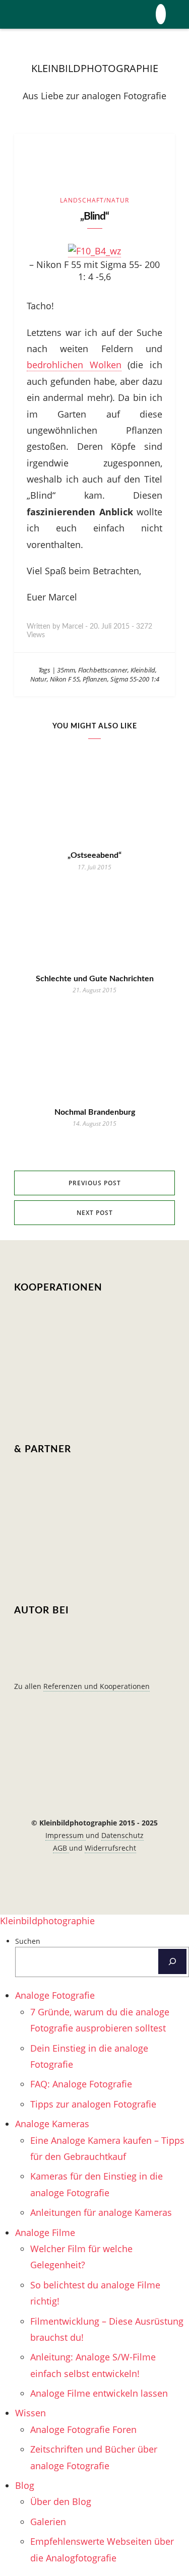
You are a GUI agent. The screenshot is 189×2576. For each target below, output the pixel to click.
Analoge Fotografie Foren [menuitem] (83, 2429)
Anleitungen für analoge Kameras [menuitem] (101, 2212)
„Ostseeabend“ (94, 855)
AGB (61, 1848)
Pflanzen (95, 679)
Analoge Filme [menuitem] (45, 2232)
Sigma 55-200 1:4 (135, 679)
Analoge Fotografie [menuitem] (55, 1995)
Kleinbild (143, 670)
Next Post (95, 1213)
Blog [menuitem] (25, 2485)
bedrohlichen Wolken (74, 365)
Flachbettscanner (103, 670)
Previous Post (95, 1183)
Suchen (28, 1941)
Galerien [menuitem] (48, 2522)
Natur (39, 679)
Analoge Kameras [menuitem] (52, 2124)
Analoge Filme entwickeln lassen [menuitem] (99, 2393)
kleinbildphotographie (95, 68)
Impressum (66, 1835)
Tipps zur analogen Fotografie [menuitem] (93, 2104)
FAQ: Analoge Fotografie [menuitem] (81, 2084)
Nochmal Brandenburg (95, 1112)
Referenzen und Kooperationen (97, 1686)
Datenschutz (122, 1835)
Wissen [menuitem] (30, 2413)
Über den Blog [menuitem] (61, 2501)
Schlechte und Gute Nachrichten (95, 979)
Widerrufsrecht (110, 1848)
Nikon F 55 (65, 679)
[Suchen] (172, 1961)
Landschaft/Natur (94, 200)
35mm (66, 670)
